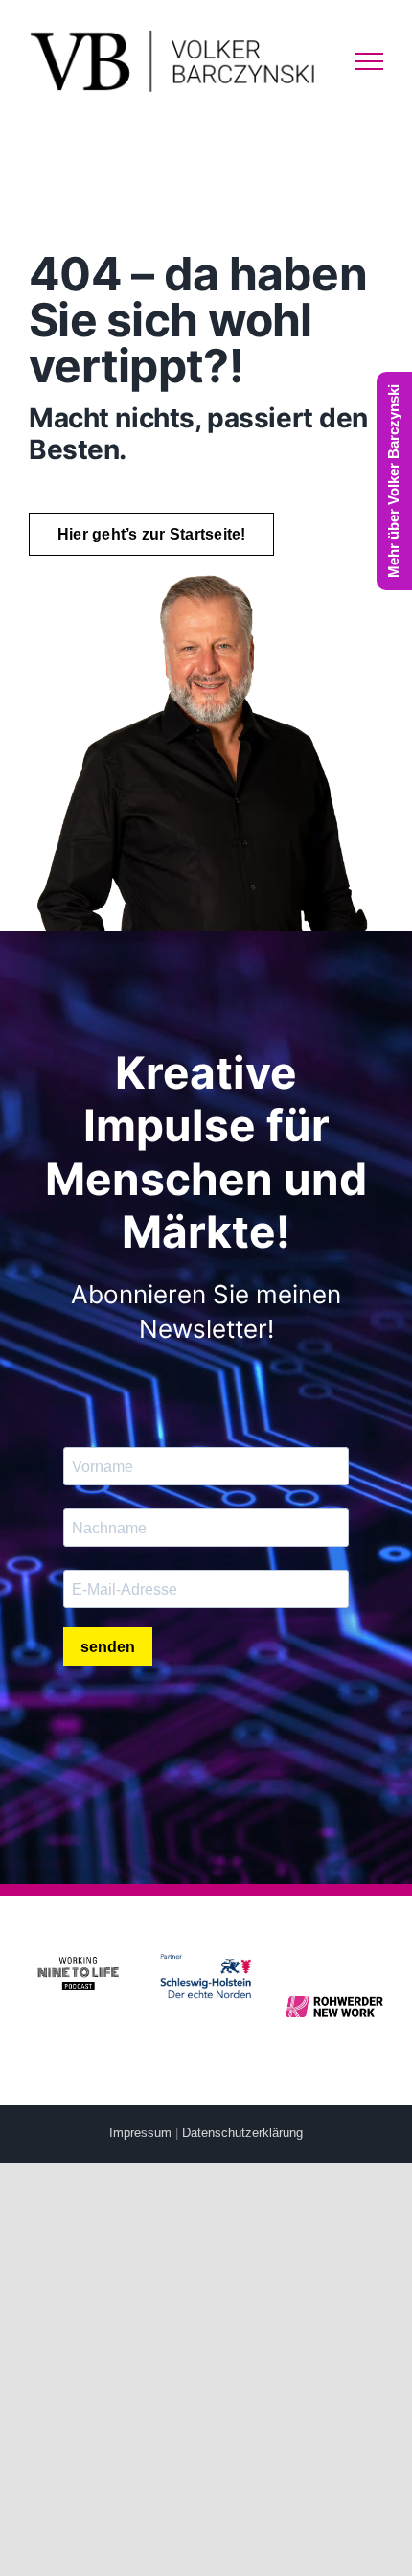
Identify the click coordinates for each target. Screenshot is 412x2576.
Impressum (140, 2133)
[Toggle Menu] (369, 61)
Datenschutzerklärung (242, 2133)
